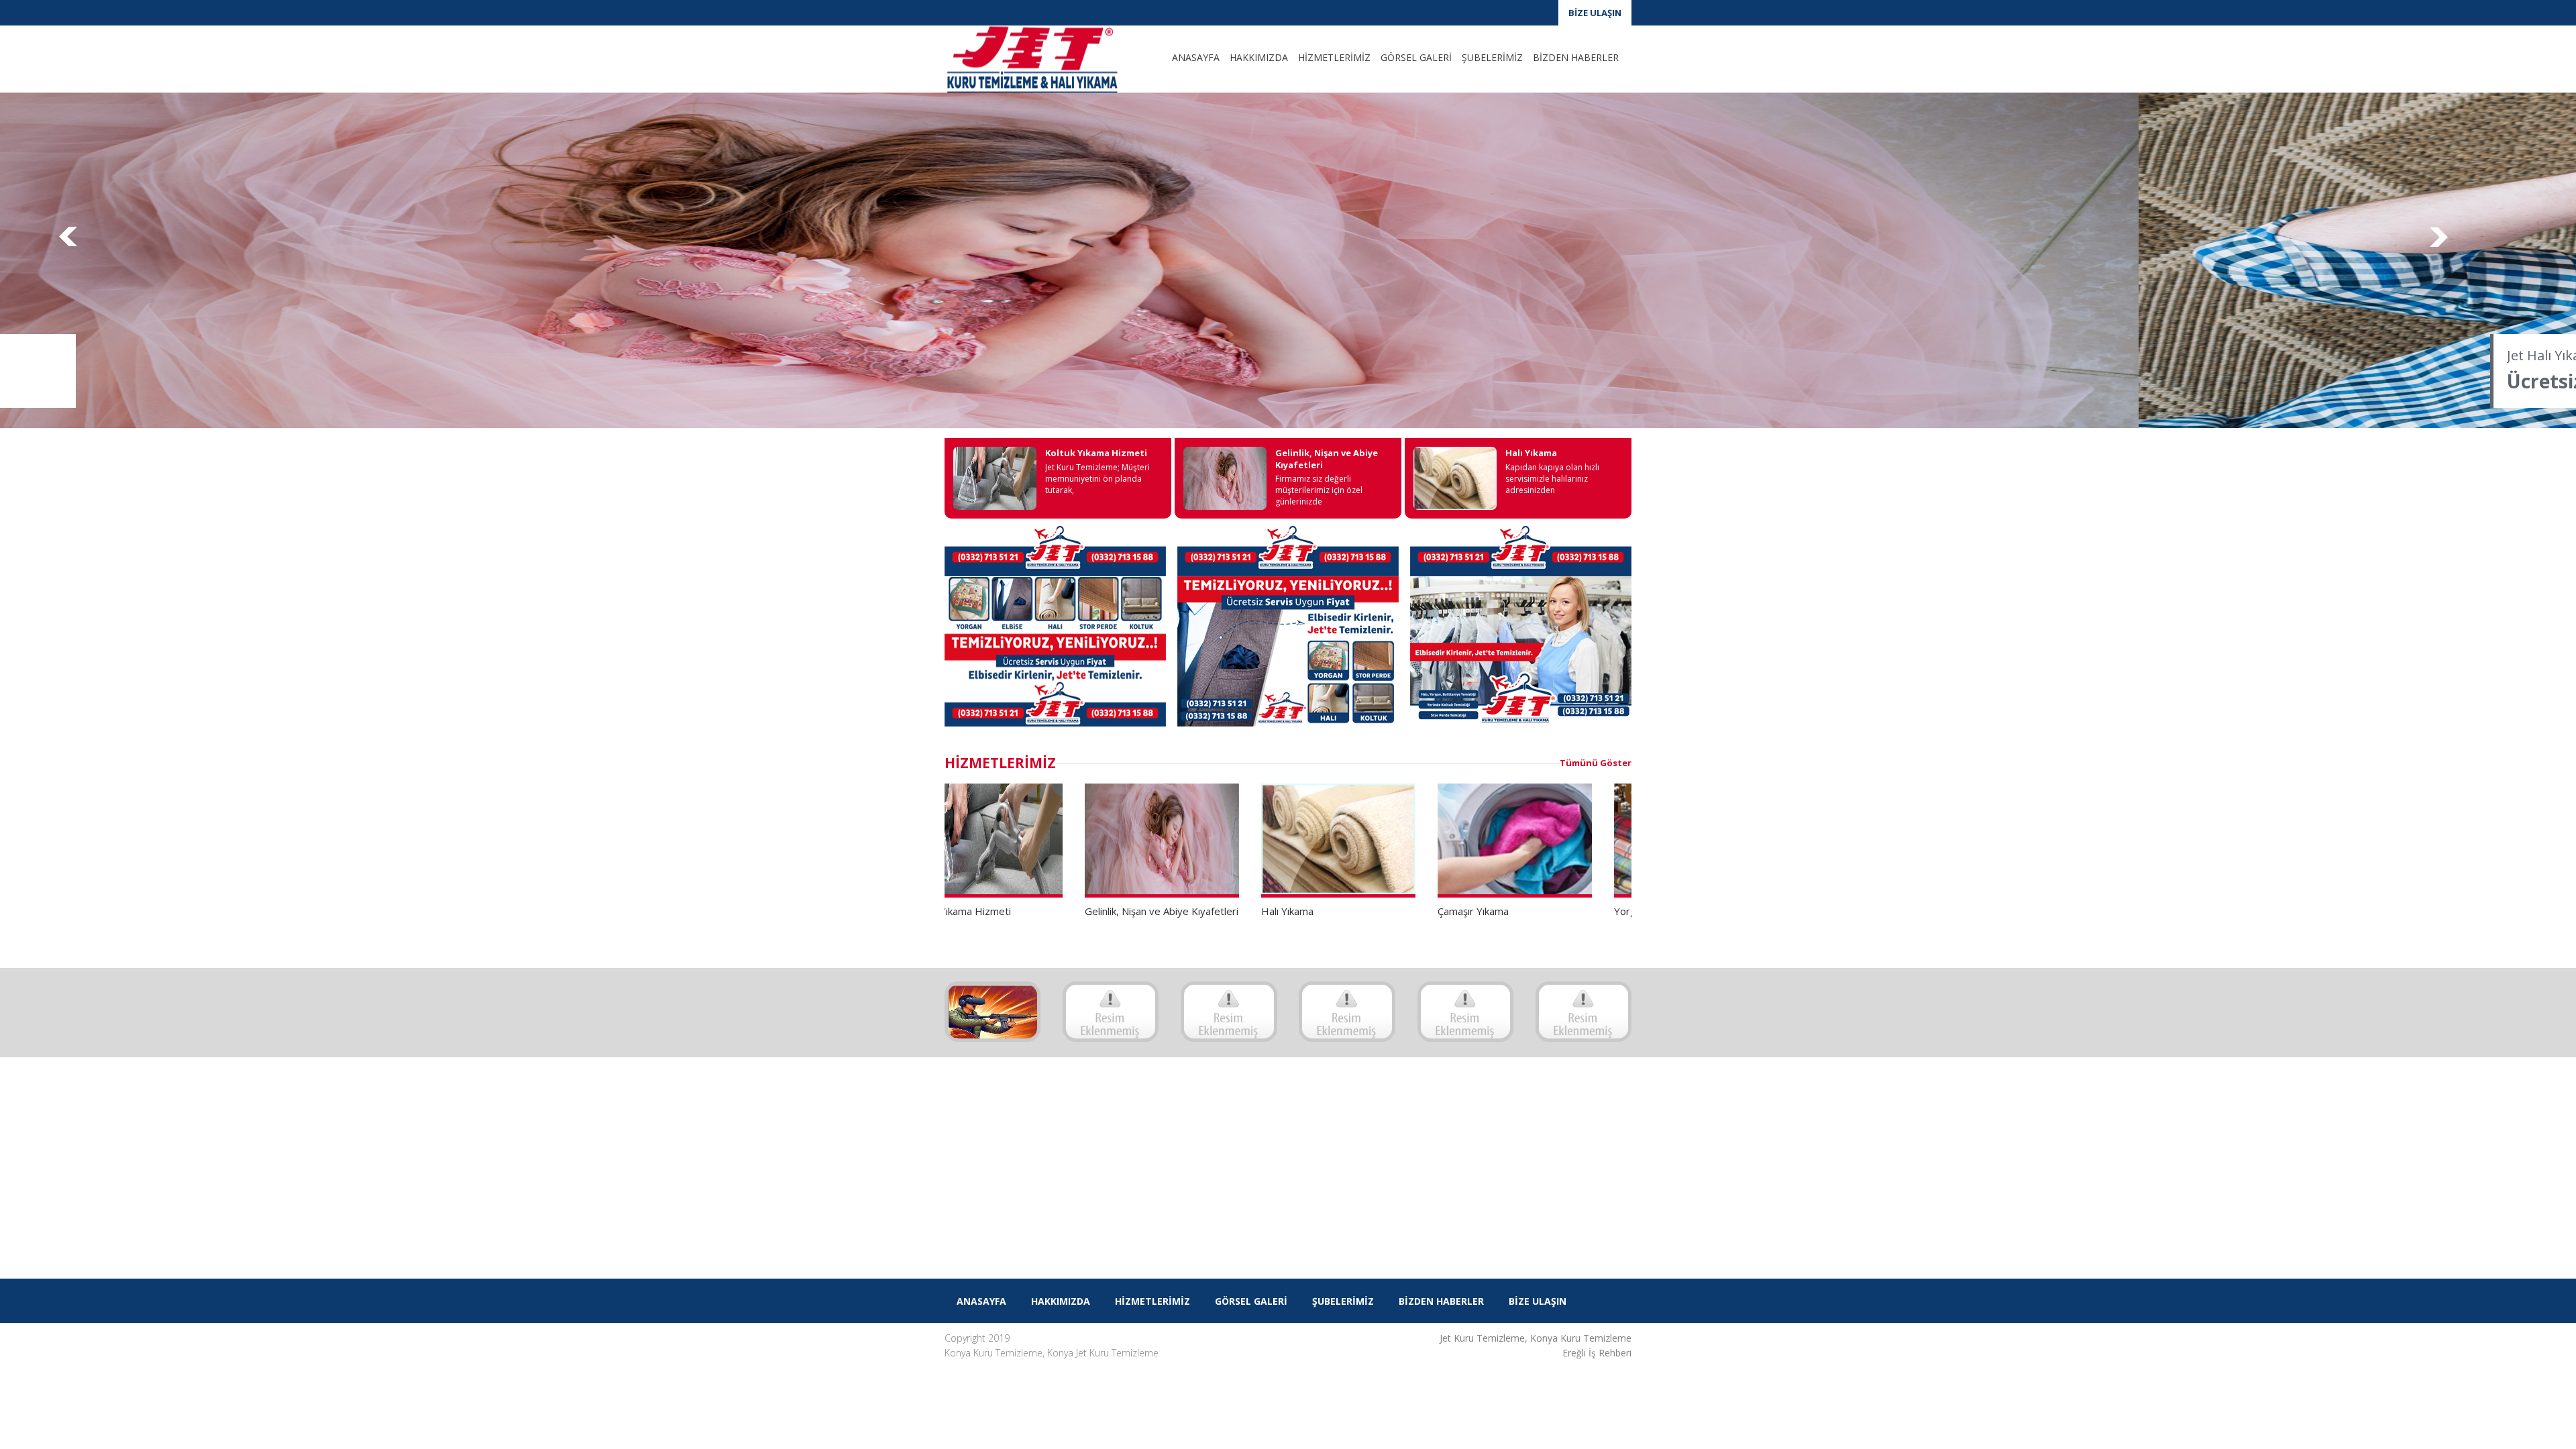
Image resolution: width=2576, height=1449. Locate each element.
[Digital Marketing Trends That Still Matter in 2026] (1111, 1012)
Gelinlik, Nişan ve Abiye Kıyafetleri (1327, 459)
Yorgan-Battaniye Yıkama (1532, 911)
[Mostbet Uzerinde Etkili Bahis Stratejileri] (992, 1012)
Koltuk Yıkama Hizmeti (1096, 453)
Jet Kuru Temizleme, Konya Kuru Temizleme (1536, 1338)
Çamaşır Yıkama (1333, 911)
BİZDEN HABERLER (1576, 57)
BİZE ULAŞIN (1595, 13)
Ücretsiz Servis (436, 381)
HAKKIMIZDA (1259, 57)
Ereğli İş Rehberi (1597, 1353)
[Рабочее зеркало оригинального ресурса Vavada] (1347, 1012)
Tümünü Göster (1596, 763)
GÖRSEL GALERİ (1416, 57)
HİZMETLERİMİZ (1334, 57)
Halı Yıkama (1531, 453)
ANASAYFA (1196, 57)
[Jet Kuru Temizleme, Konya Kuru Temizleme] (1045, 59)
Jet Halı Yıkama (415, 355)
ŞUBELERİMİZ (1492, 57)
